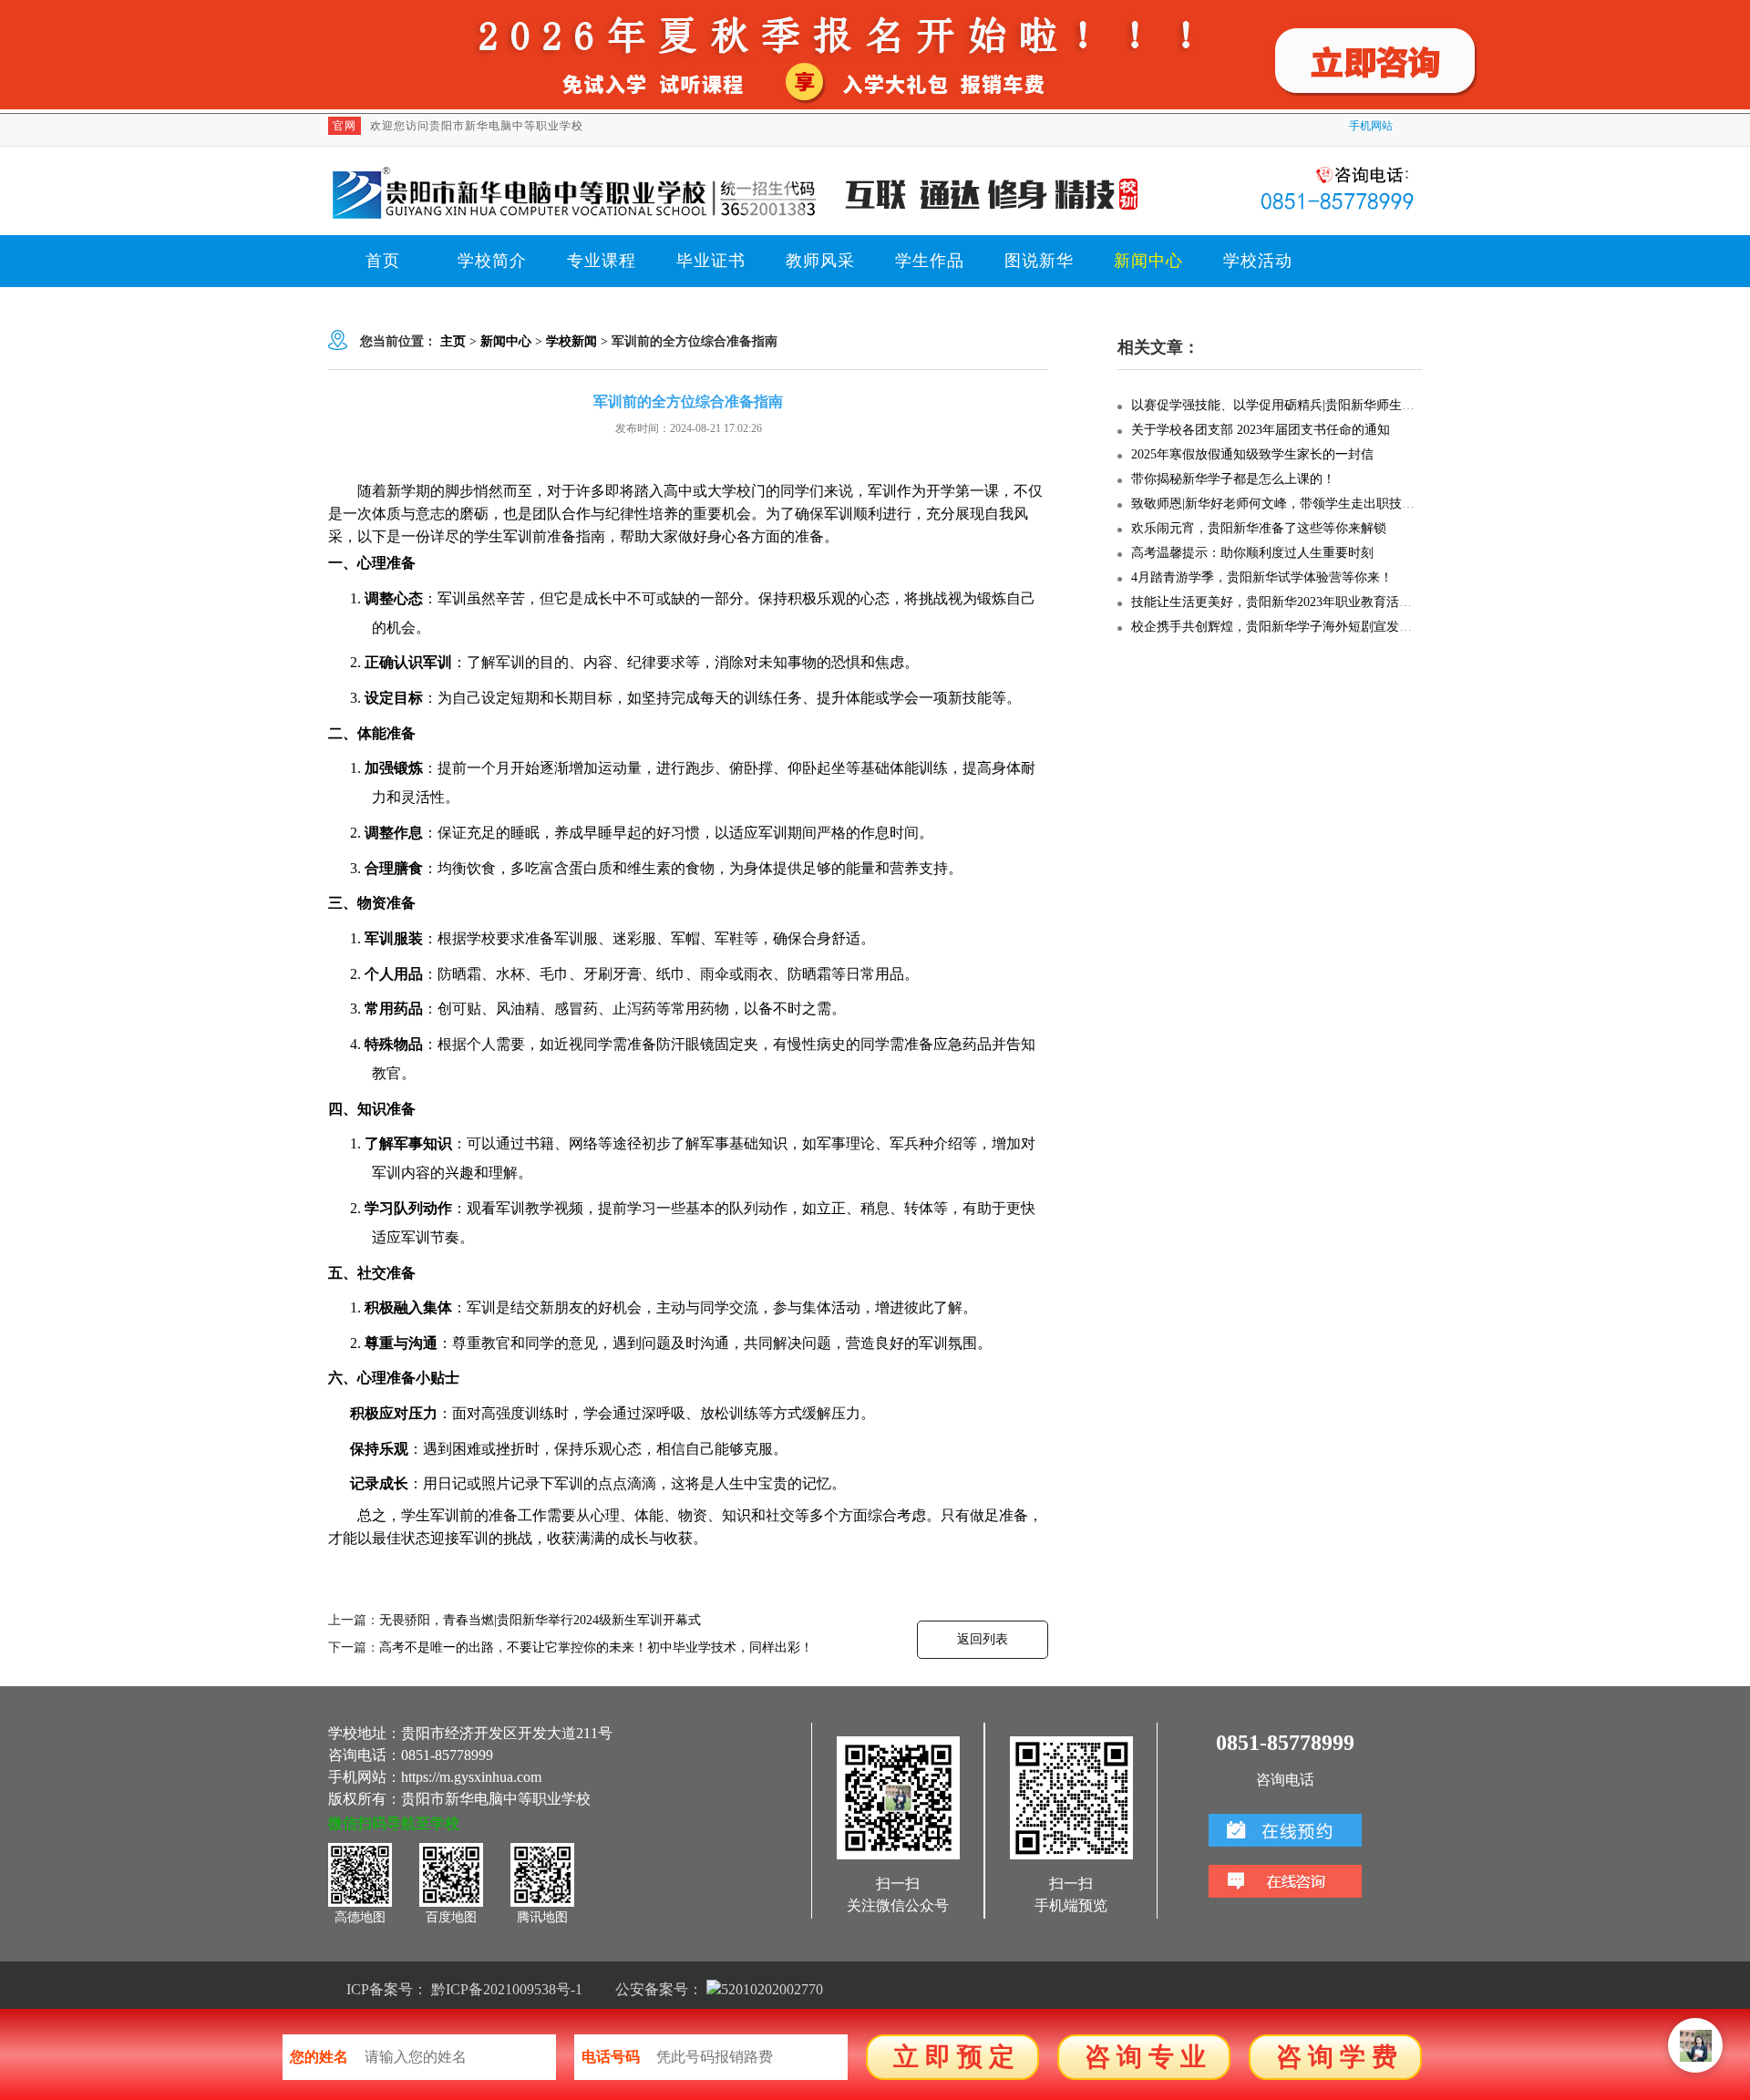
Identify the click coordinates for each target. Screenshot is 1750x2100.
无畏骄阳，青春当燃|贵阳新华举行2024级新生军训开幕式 (540, 1620)
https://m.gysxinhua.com (471, 1777)
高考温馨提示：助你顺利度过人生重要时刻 (1252, 553)
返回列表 (983, 1639)
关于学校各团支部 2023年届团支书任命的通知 (1261, 430)
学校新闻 (571, 341)
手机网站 (1371, 126)
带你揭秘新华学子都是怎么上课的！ (1233, 479)
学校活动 (1258, 261)
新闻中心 (1148, 261)
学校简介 (492, 261)
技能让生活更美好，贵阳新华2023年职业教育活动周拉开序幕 (1303, 602)
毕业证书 (711, 261)
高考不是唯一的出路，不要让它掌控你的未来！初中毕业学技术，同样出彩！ (596, 1647)
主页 (453, 341)
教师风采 (820, 261)
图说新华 (1039, 261)
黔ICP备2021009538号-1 (507, 1989)
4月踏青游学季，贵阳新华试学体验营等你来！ (1262, 577)
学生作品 (930, 261)
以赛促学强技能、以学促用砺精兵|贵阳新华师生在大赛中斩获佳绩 (1318, 405)
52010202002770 (772, 1989)
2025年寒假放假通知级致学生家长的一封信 (1252, 454)
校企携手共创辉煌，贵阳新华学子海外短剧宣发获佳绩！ (1291, 627)
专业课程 (602, 261)
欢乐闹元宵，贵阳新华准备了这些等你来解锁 (1259, 528)
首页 (383, 261)
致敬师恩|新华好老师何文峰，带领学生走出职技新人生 (1286, 504)
